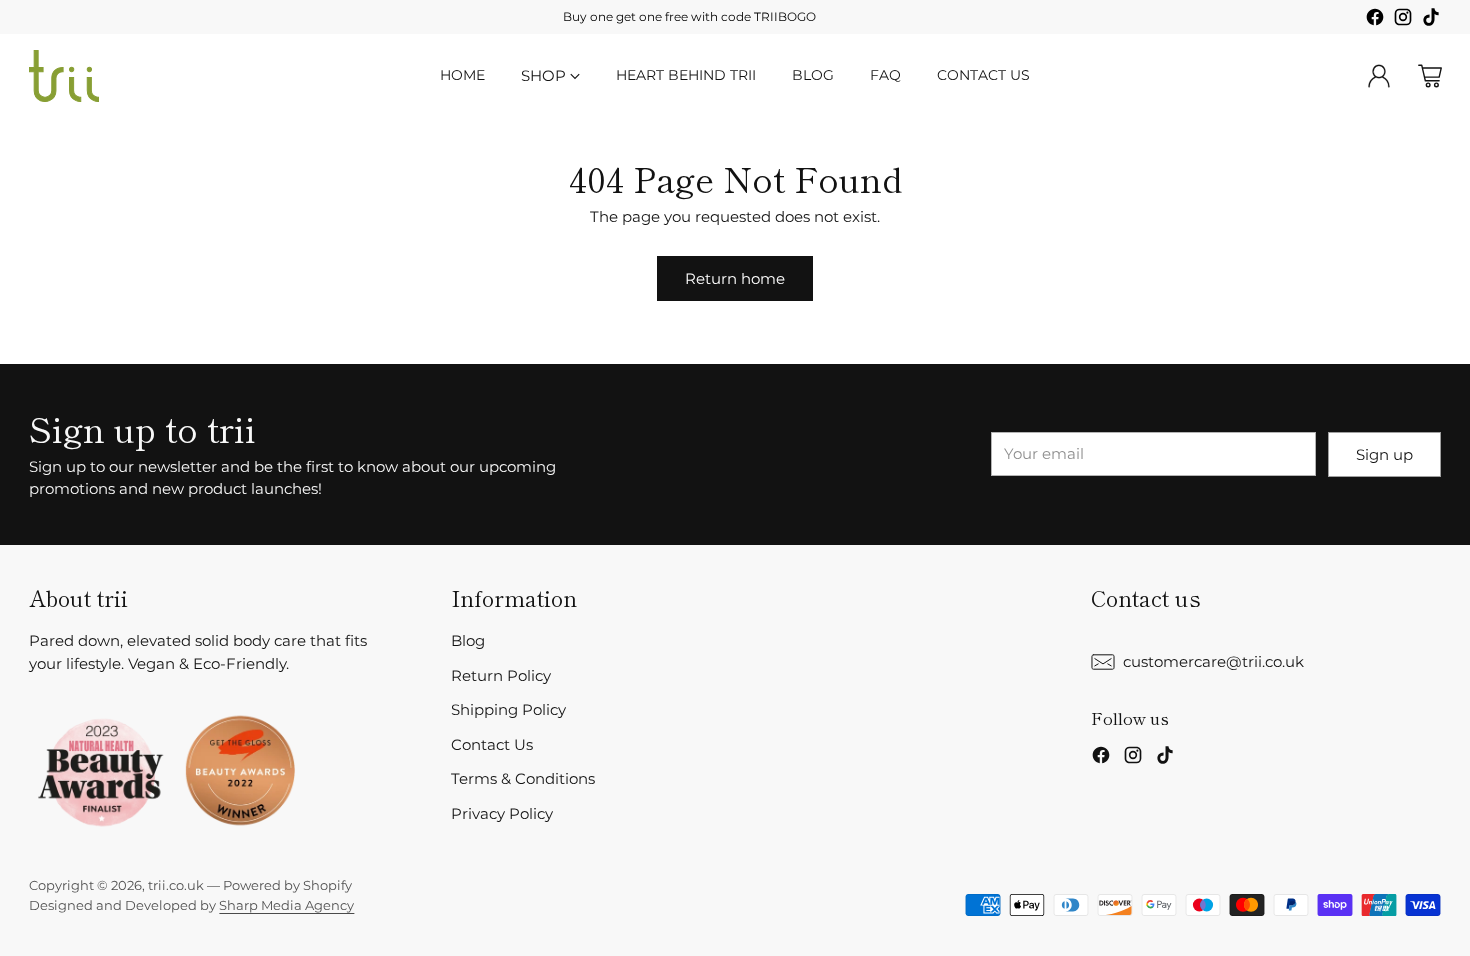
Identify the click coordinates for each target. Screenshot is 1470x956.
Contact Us (492, 744)
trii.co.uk (176, 885)
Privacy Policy (502, 813)
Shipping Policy (508, 709)
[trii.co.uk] (64, 76)
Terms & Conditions (523, 778)
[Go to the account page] (1379, 76)
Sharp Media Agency (286, 905)
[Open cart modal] (1430, 76)
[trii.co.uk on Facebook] (1375, 20)
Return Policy (501, 675)
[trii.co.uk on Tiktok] (1431, 20)
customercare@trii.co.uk (1213, 661)
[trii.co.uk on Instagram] (1403, 20)
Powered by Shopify (287, 885)
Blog (468, 640)
